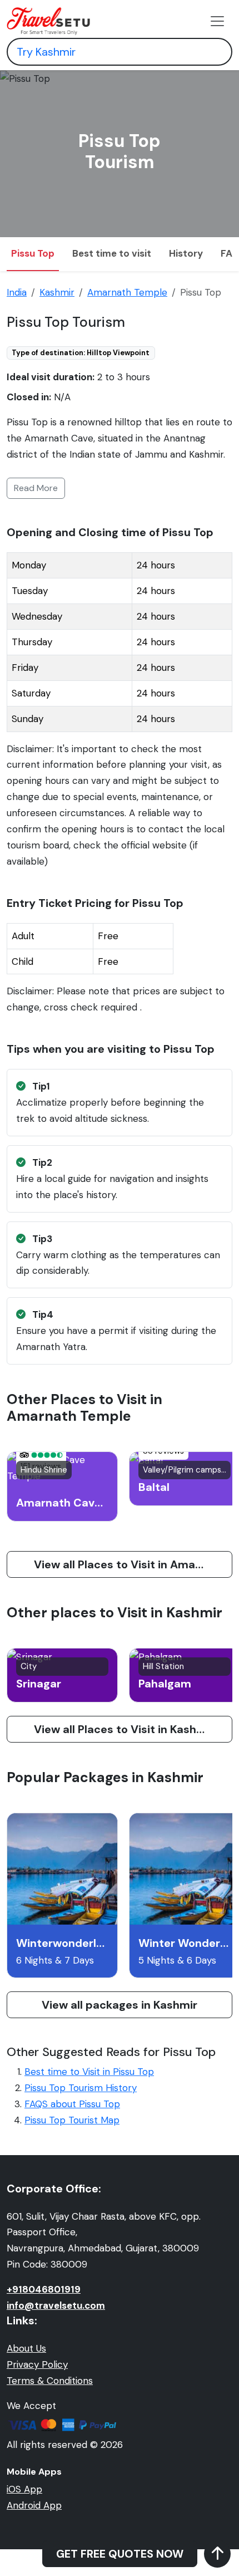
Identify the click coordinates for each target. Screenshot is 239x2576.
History (186, 253)
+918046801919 (44, 2289)
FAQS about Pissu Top (72, 2104)
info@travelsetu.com (56, 2305)
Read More (36, 488)
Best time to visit (112, 253)
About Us (26, 2348)
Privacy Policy (37, 2364)
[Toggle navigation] (217, 21)
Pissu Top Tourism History (81, 2088)
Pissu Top (33, 253)
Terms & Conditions (50, 2381)
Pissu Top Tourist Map (72, 2120)
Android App (34, 2505)
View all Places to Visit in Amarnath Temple (133, 1564)
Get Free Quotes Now (120, 2554)
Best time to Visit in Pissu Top (89, 2072)
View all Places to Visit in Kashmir (124, 1729)
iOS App (24, 2489)
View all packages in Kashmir (120, 2005)
